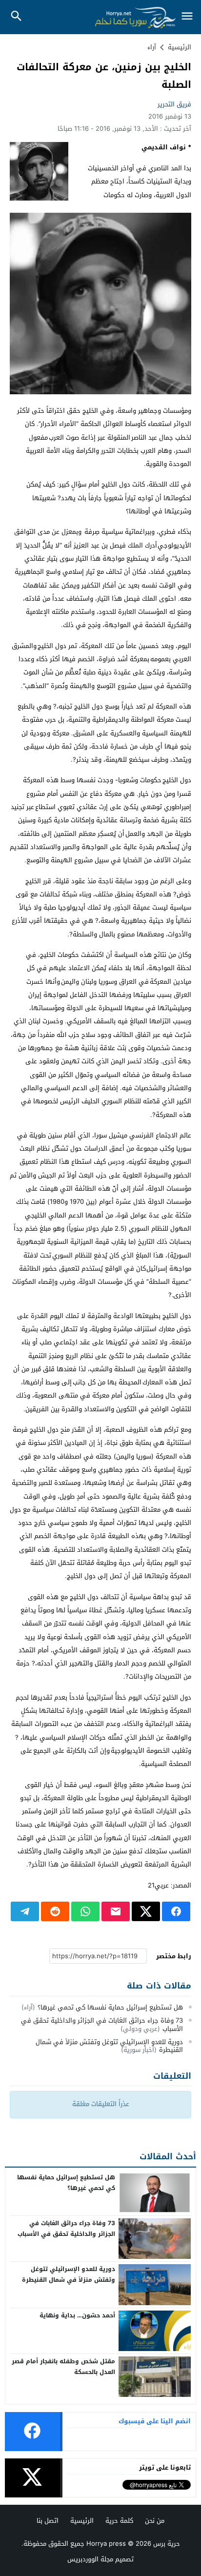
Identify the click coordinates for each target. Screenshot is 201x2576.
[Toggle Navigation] (187, 17)
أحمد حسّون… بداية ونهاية (77, 2315)
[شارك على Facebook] (176, 1911)
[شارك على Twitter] (146, 1911)
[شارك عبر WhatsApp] (85, 1911)
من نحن (155, 2521)
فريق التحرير (174, 104)
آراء (152, 47)
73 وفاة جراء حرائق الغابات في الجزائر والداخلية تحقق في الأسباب (102, 2025)
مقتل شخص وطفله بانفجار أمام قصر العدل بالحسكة (63, 2367)
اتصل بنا (48, 2521)
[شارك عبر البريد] (116, 1911)
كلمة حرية (119, 2521)
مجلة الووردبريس (90, 2559)
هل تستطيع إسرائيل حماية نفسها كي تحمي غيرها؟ (110, 2007)
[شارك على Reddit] (55, 1911)
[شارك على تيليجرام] (25, 1911)
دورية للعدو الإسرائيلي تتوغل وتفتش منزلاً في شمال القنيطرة (109, 2046)
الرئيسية (82, 2521)
